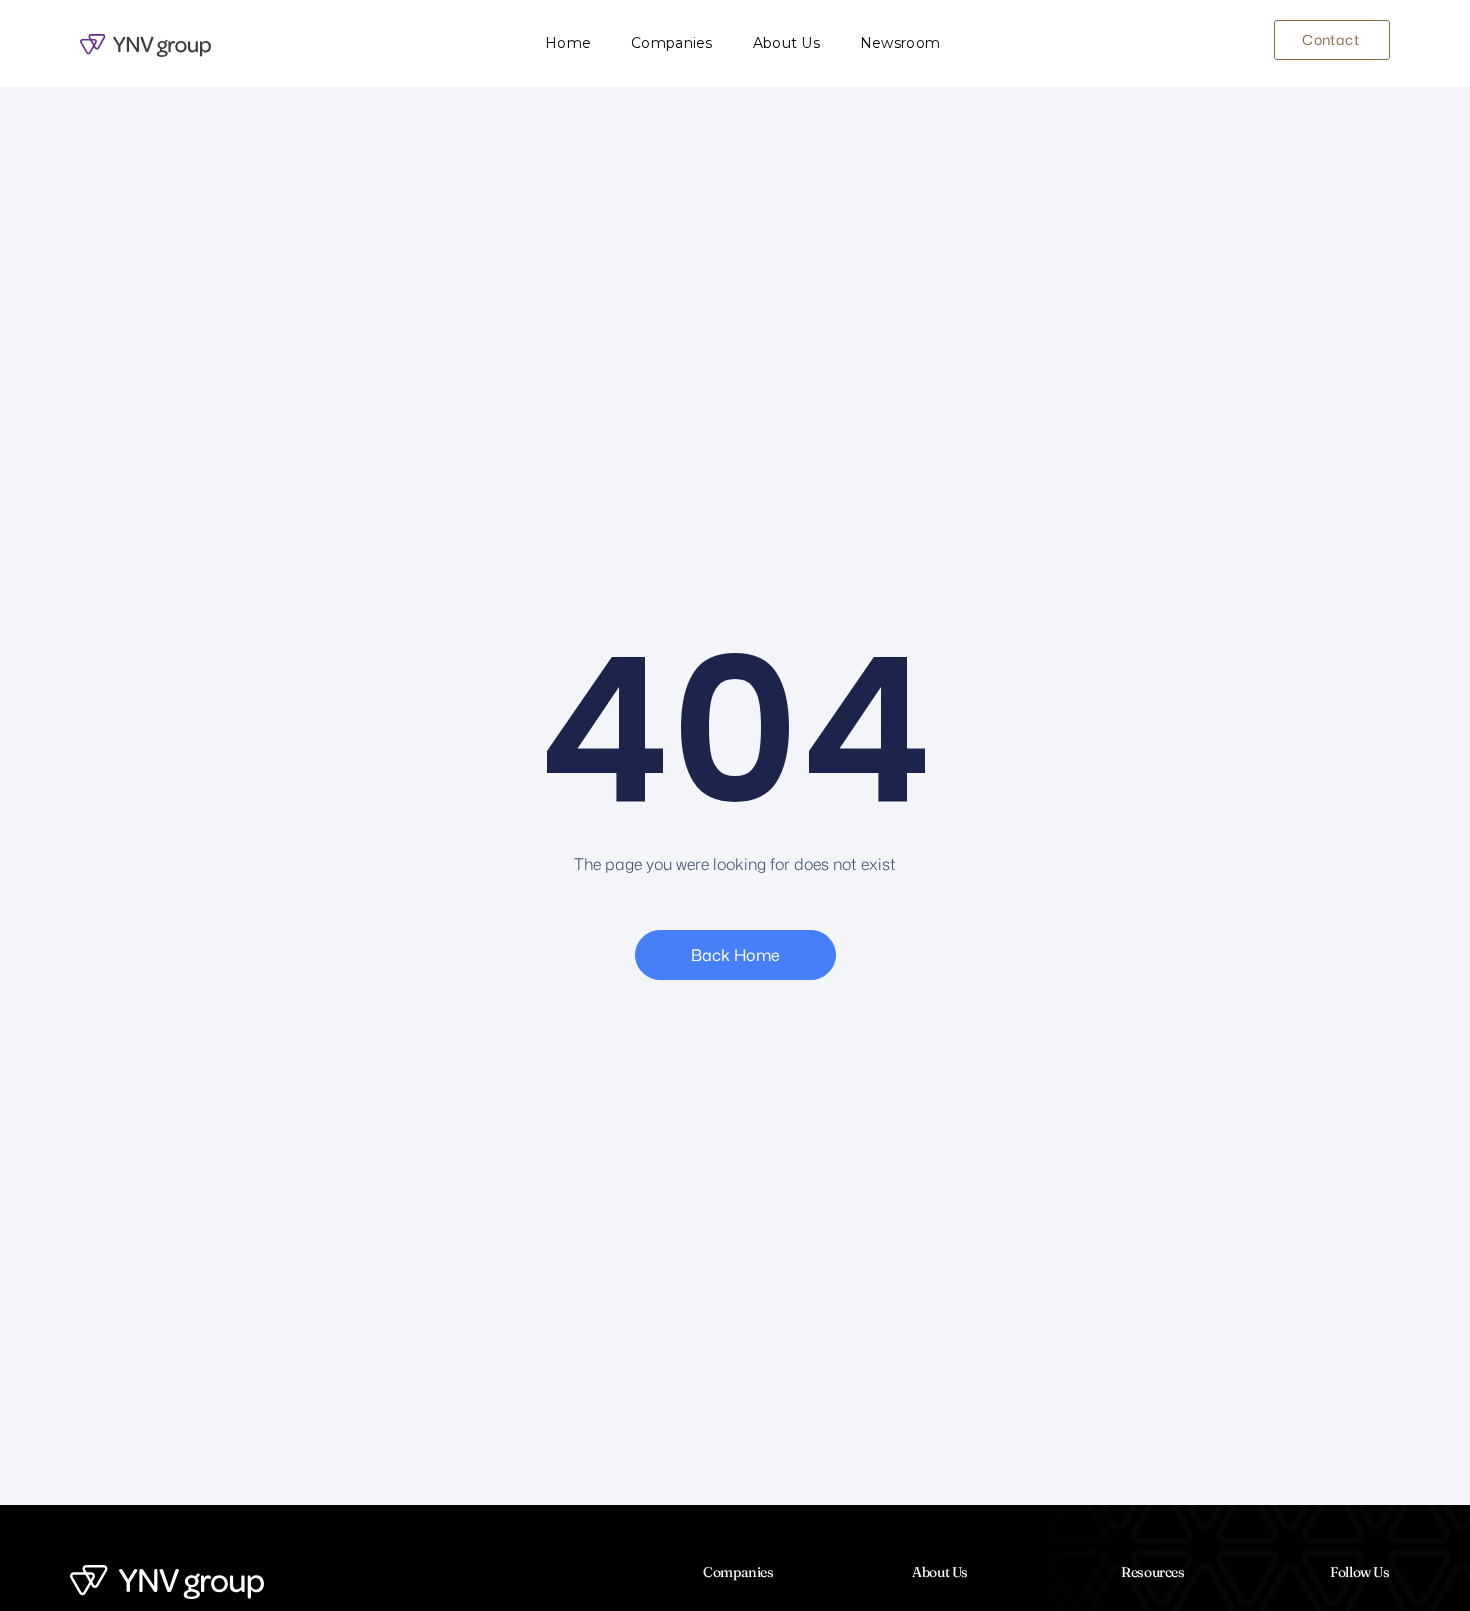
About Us (786, 43)
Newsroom (900, 43)
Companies (672, 43)
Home (568, 43)
